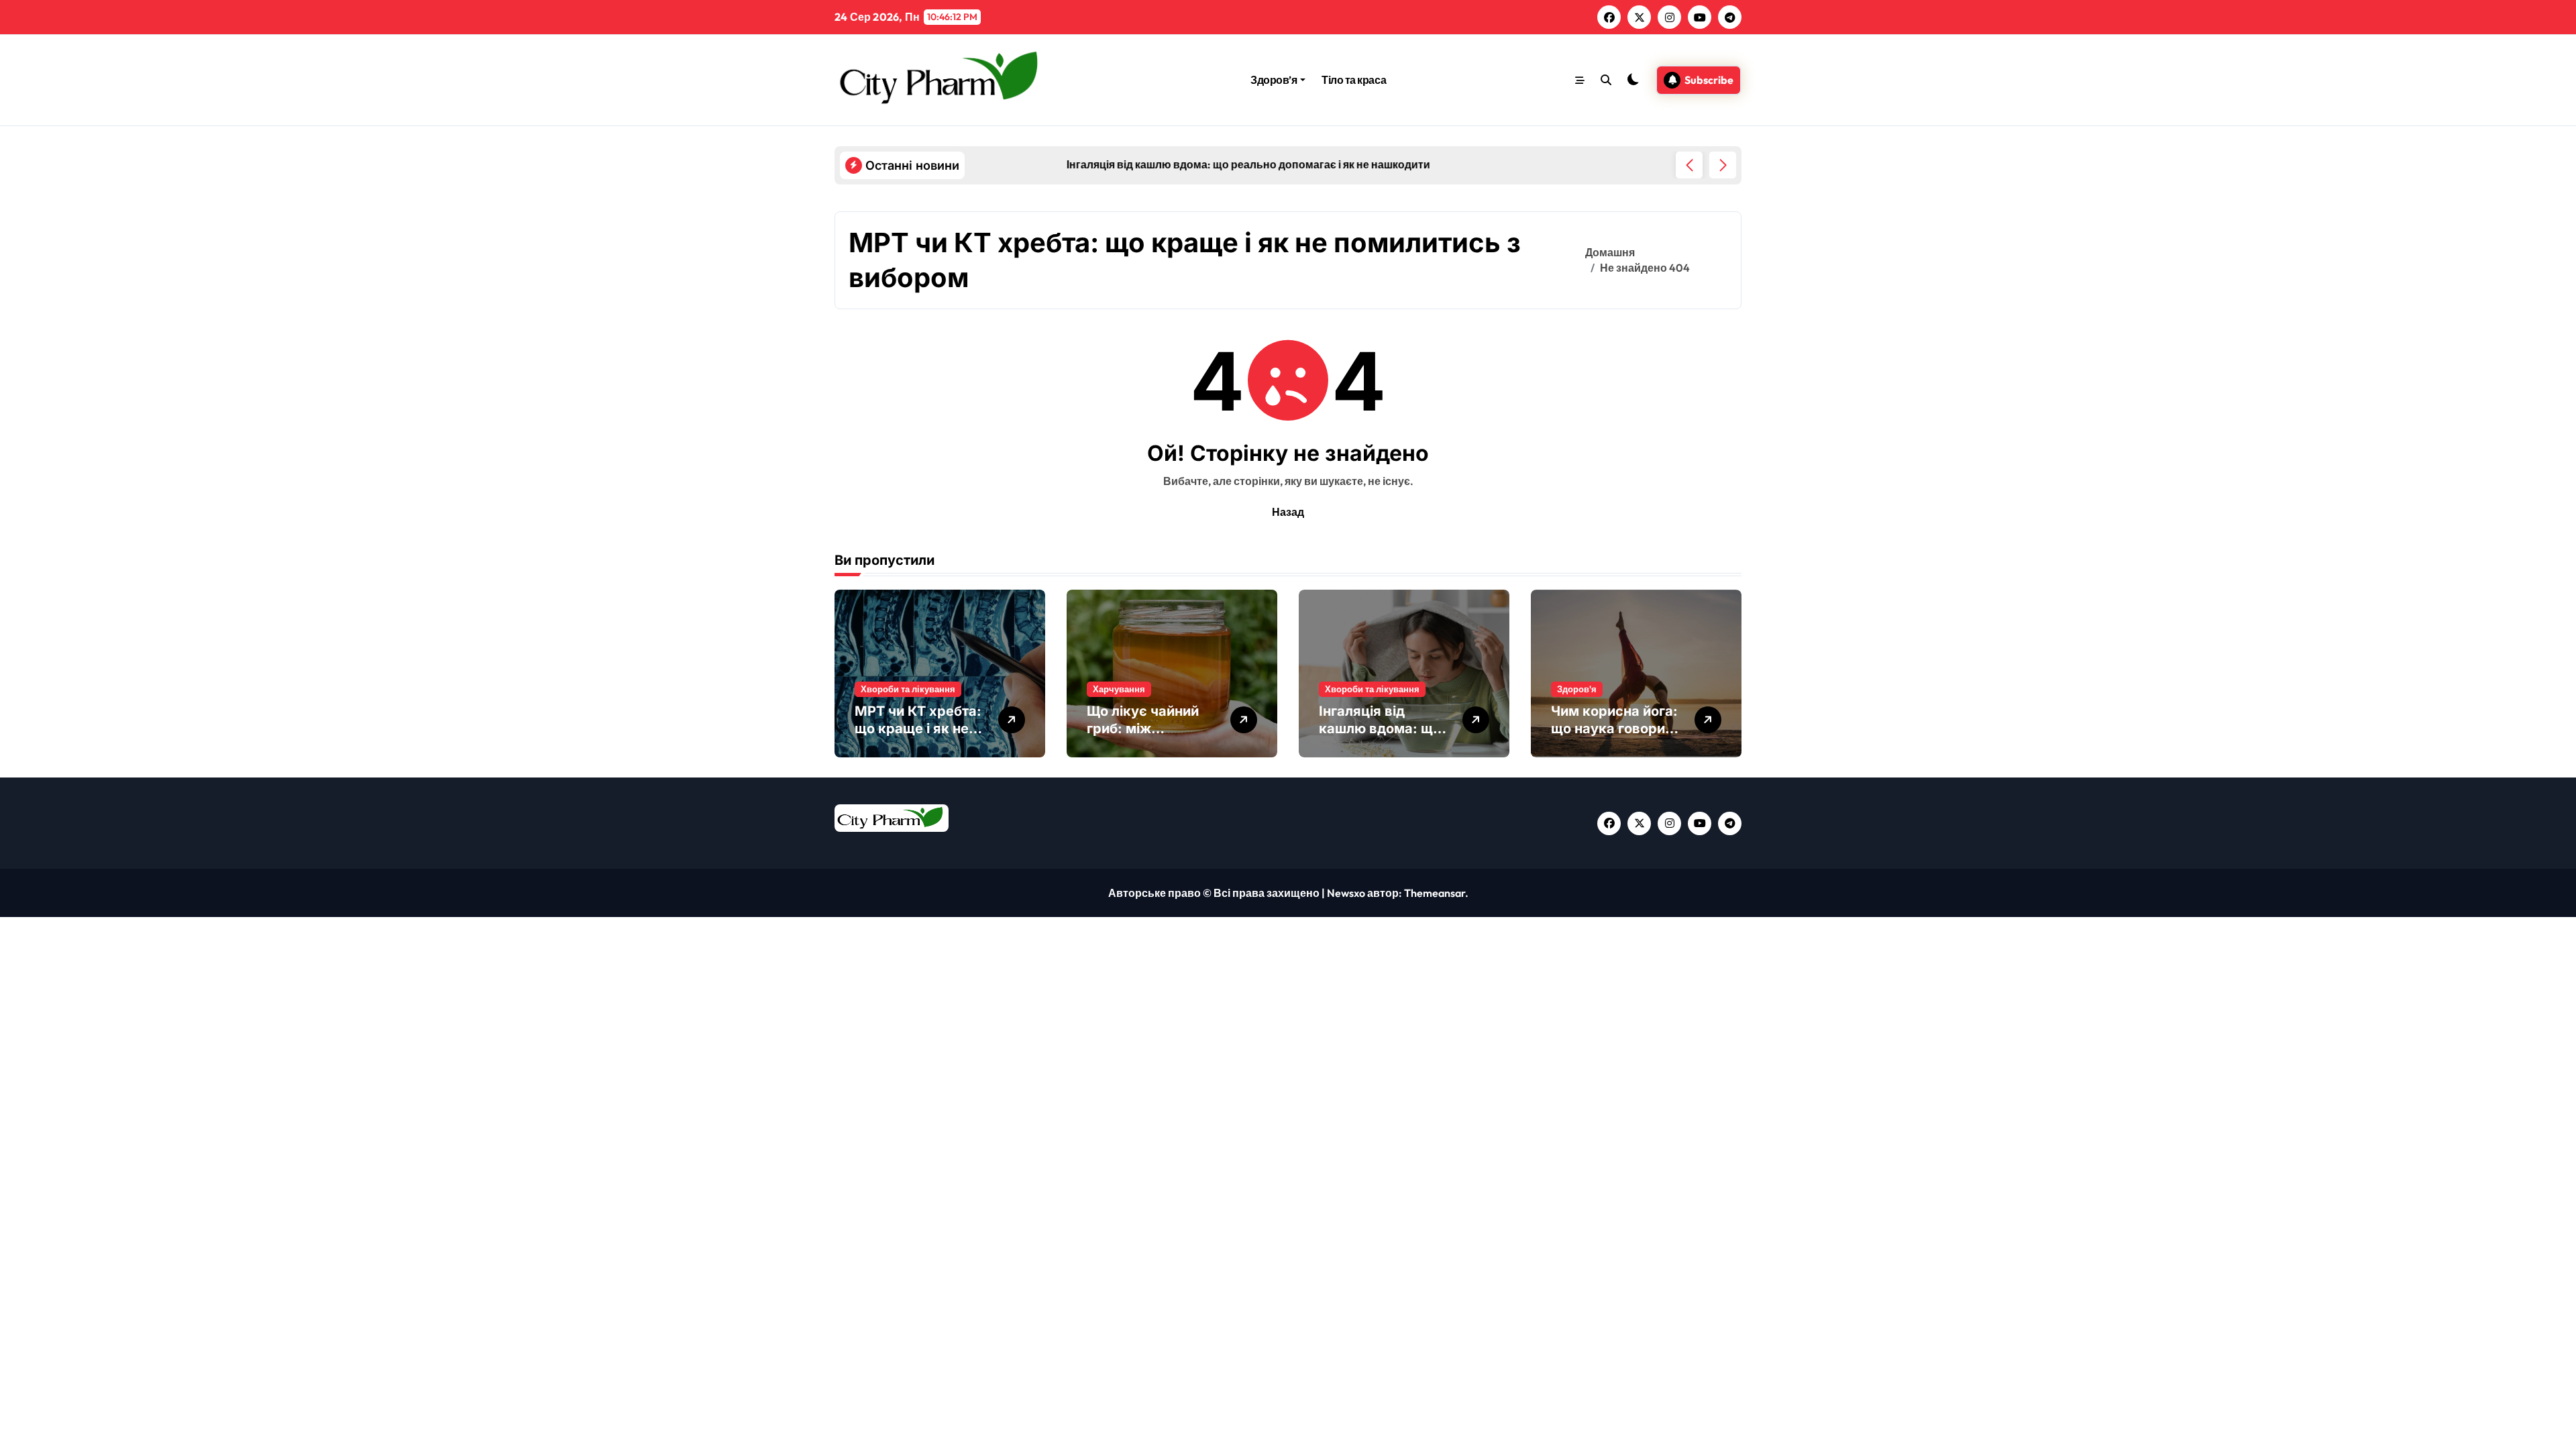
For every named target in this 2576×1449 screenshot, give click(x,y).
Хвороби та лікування (908, 689)
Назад (1288, 512)
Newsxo (1346, 893)
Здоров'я (1577, 689)
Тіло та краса (1354, 80)
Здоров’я (1274, 80)
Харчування (1119, 689)
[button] (1723, 165)
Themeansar (1435, 893)
